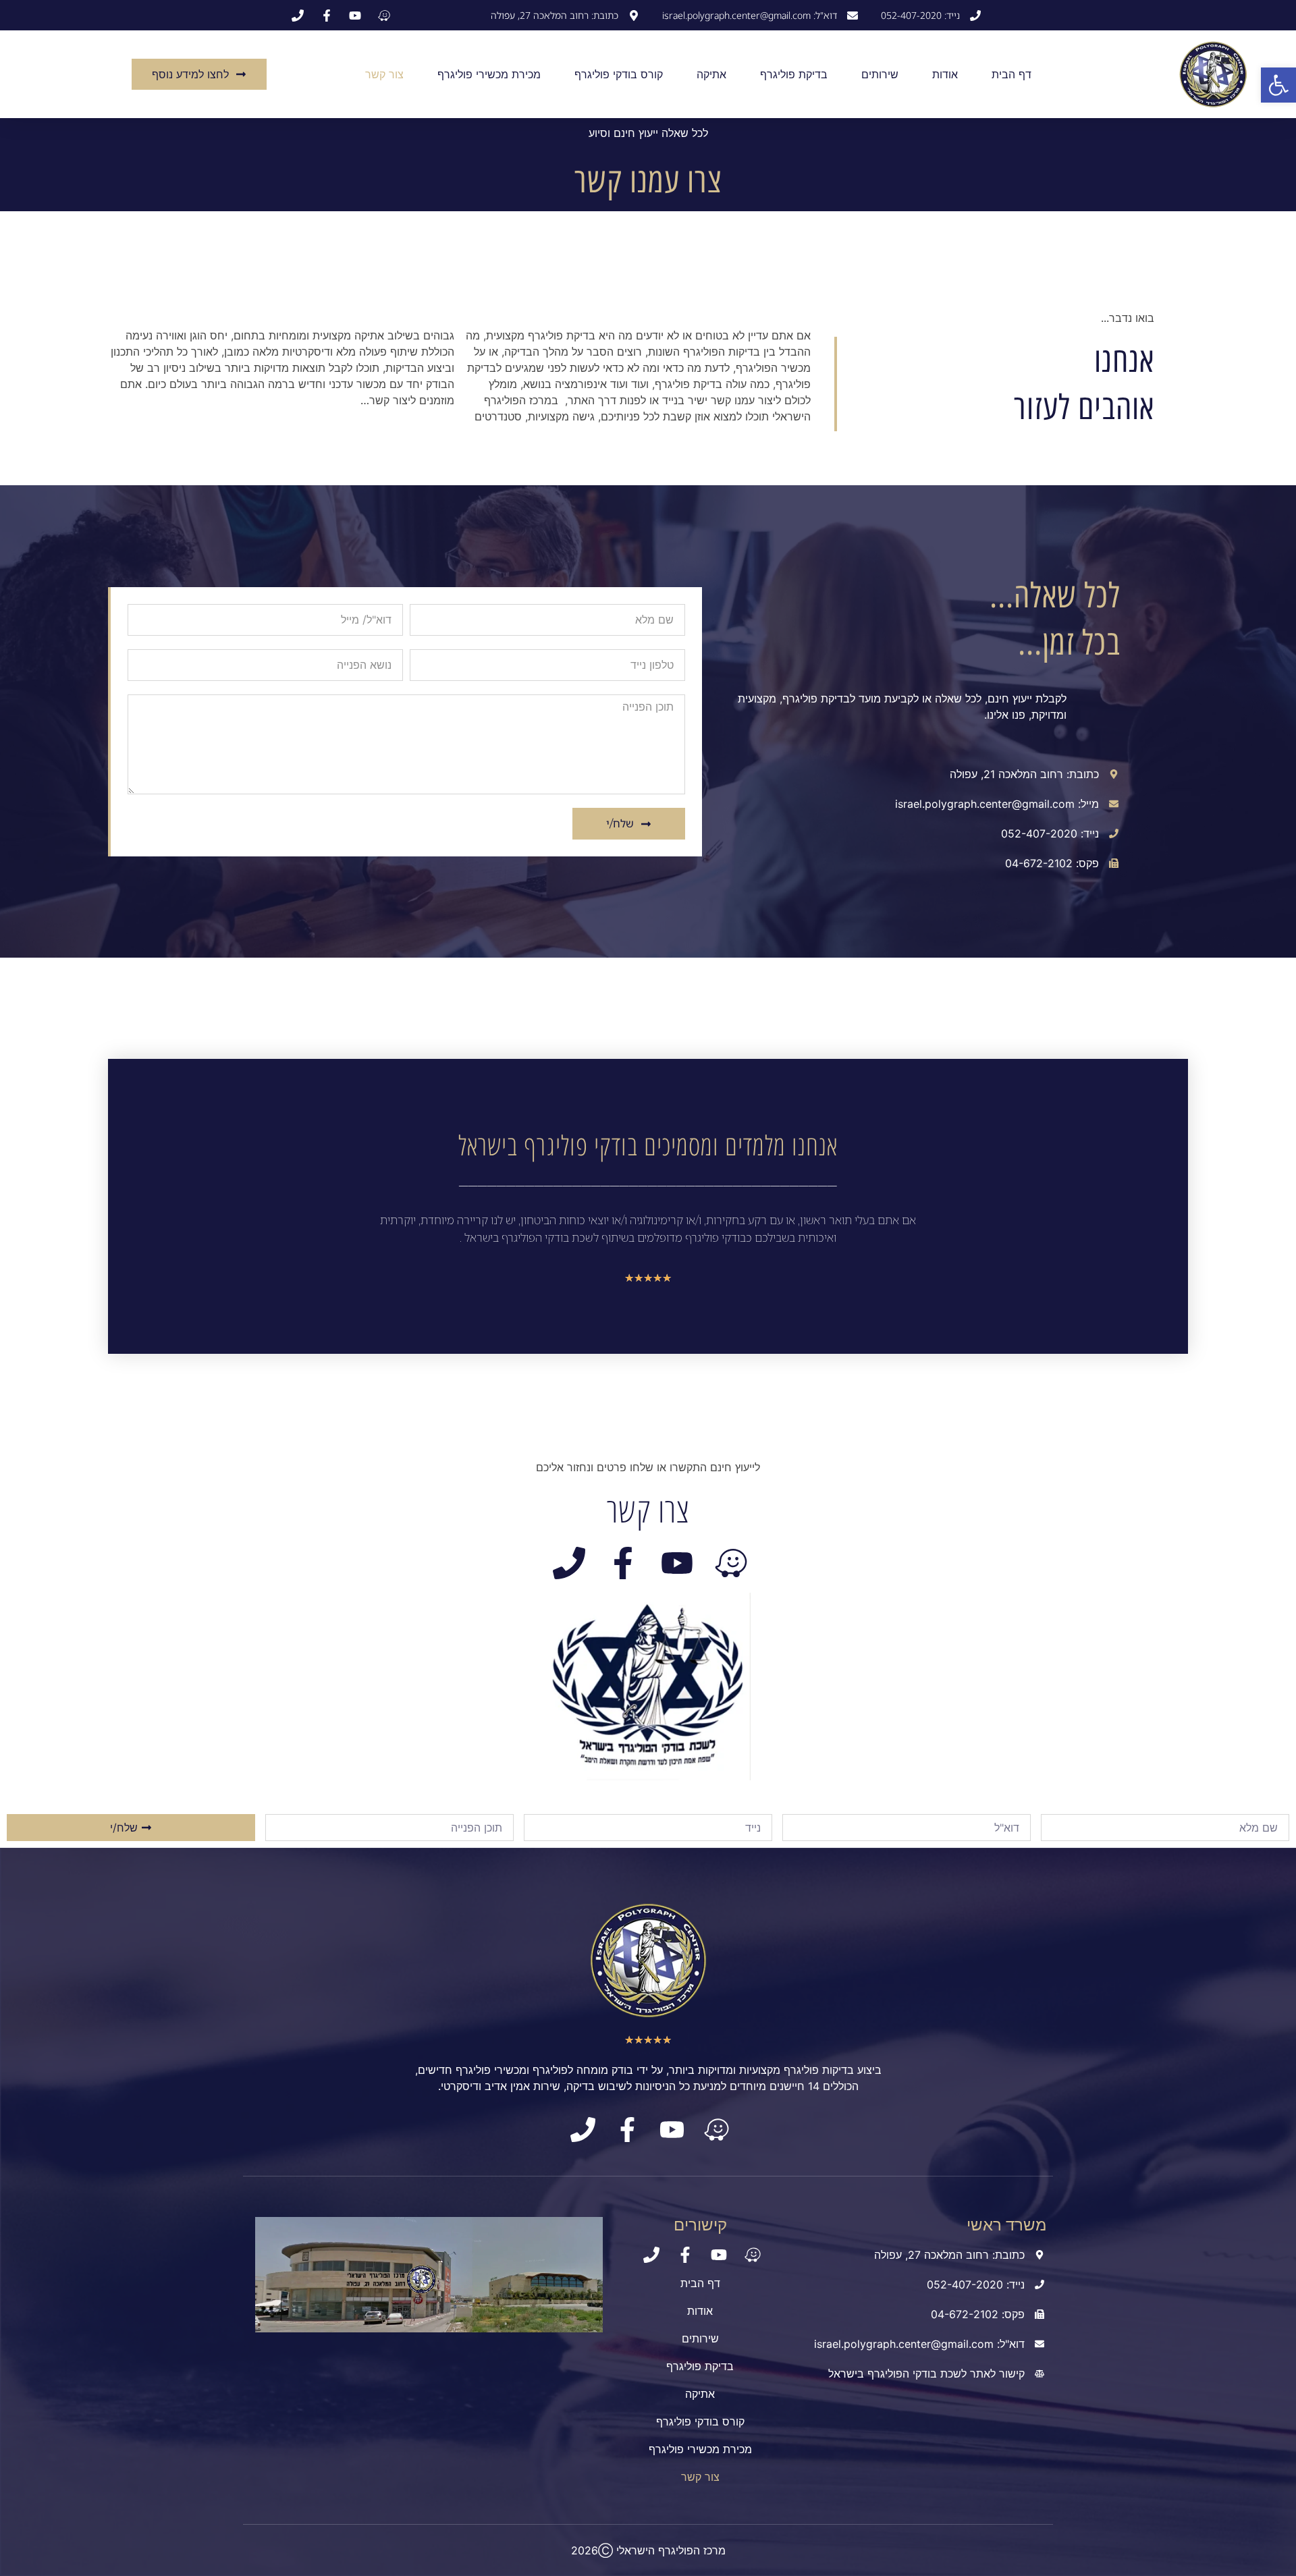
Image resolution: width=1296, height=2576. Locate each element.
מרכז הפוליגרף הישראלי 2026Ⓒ (648, 2550)
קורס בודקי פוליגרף (619, 74)
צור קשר (384, 74)
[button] (1278, 85)
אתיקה (711, 74)
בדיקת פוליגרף (794, 74)
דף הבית (1011, 74)
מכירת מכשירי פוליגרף (489, 74)
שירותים (880, 74)
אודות (945, 74)
